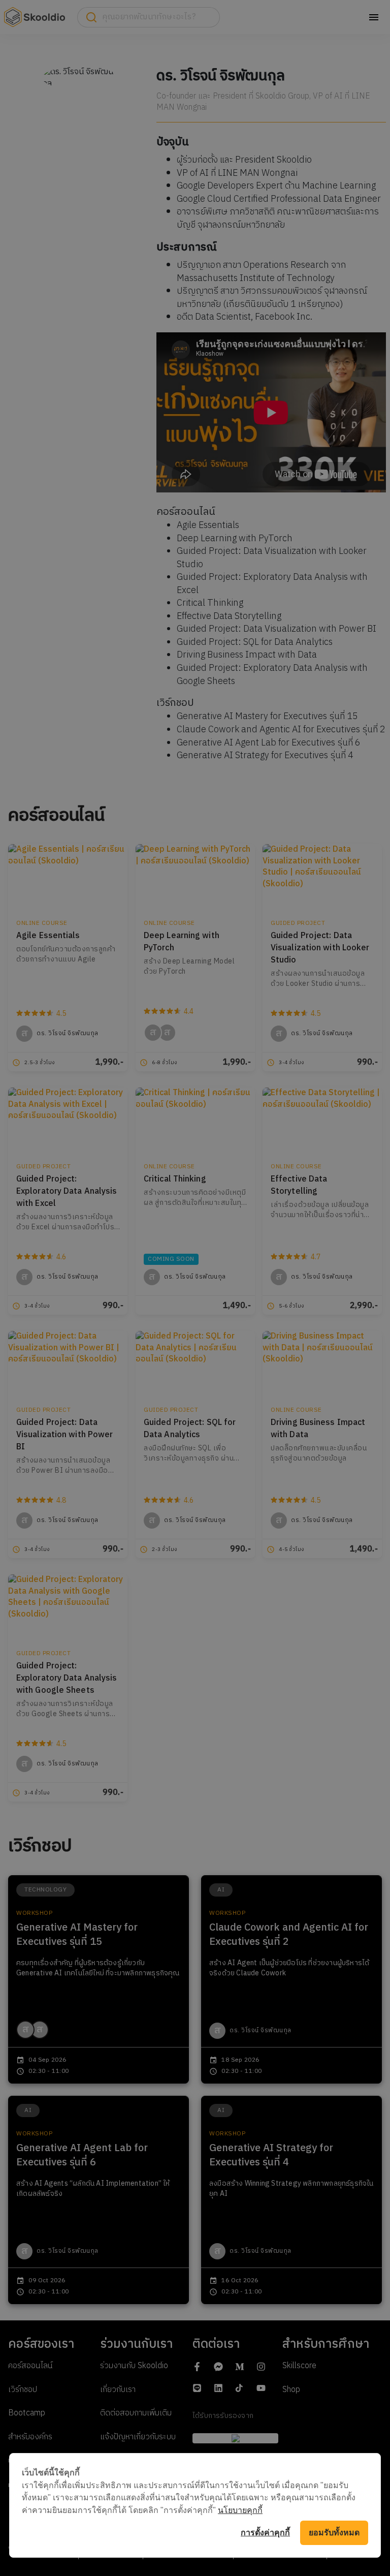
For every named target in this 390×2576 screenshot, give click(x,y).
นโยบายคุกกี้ (240, 2510)
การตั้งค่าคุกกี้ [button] (265, 2533)
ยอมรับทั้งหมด (334, 2533)
